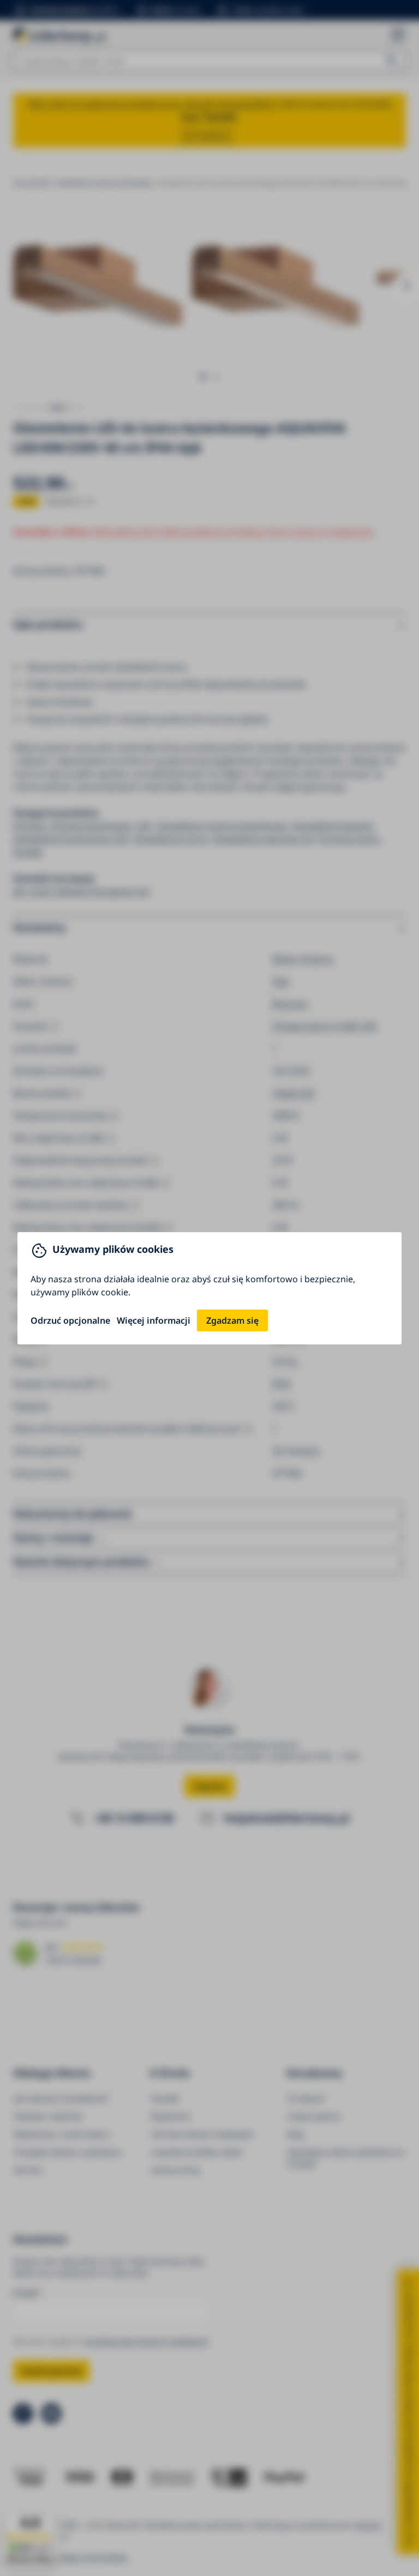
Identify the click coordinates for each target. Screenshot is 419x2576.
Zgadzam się (232, 1320)
